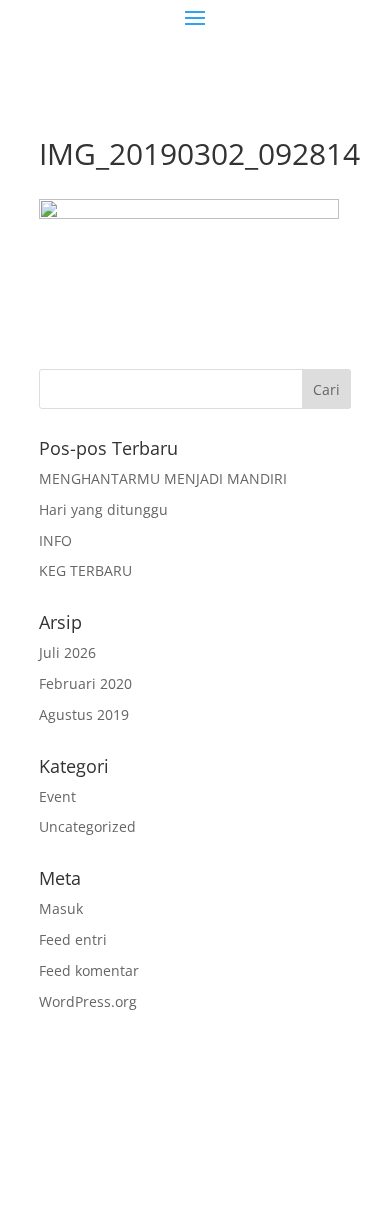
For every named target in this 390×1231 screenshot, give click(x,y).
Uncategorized (87, 826)
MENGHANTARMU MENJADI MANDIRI (163, 478)
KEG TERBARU (85, 570)
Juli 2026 (67, 652)
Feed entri (73, 939)
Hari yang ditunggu (103, 509)
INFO (55, 540)
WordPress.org (88, 1001)
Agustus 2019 (84, 714)
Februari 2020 (85, 683)
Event (57, 796)
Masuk (61, 908)
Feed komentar (89, 970)
